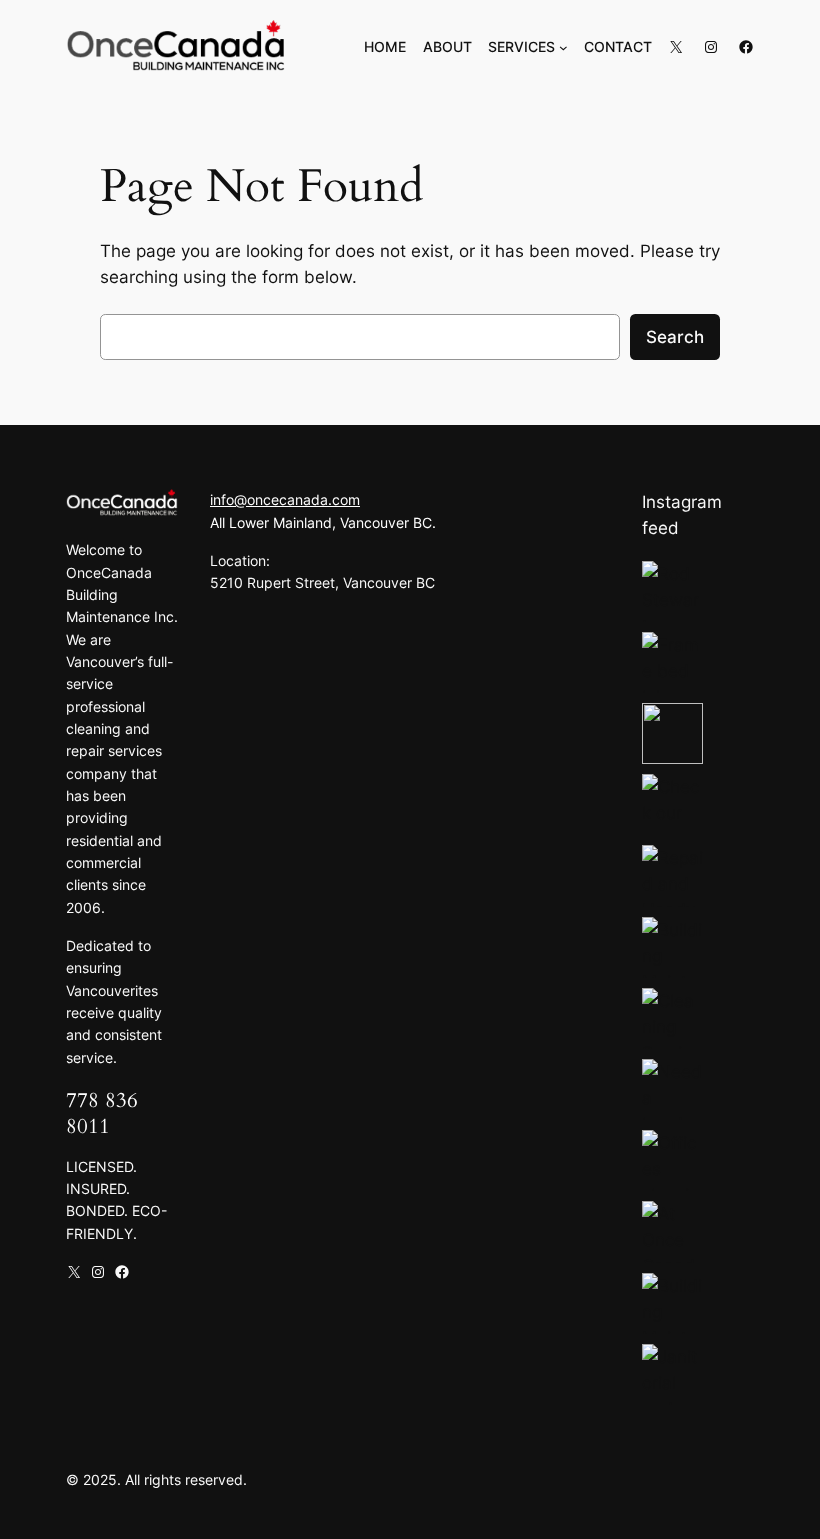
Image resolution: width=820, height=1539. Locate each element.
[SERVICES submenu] (563, 47)
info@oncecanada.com (285, 499)
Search (675, 337)
